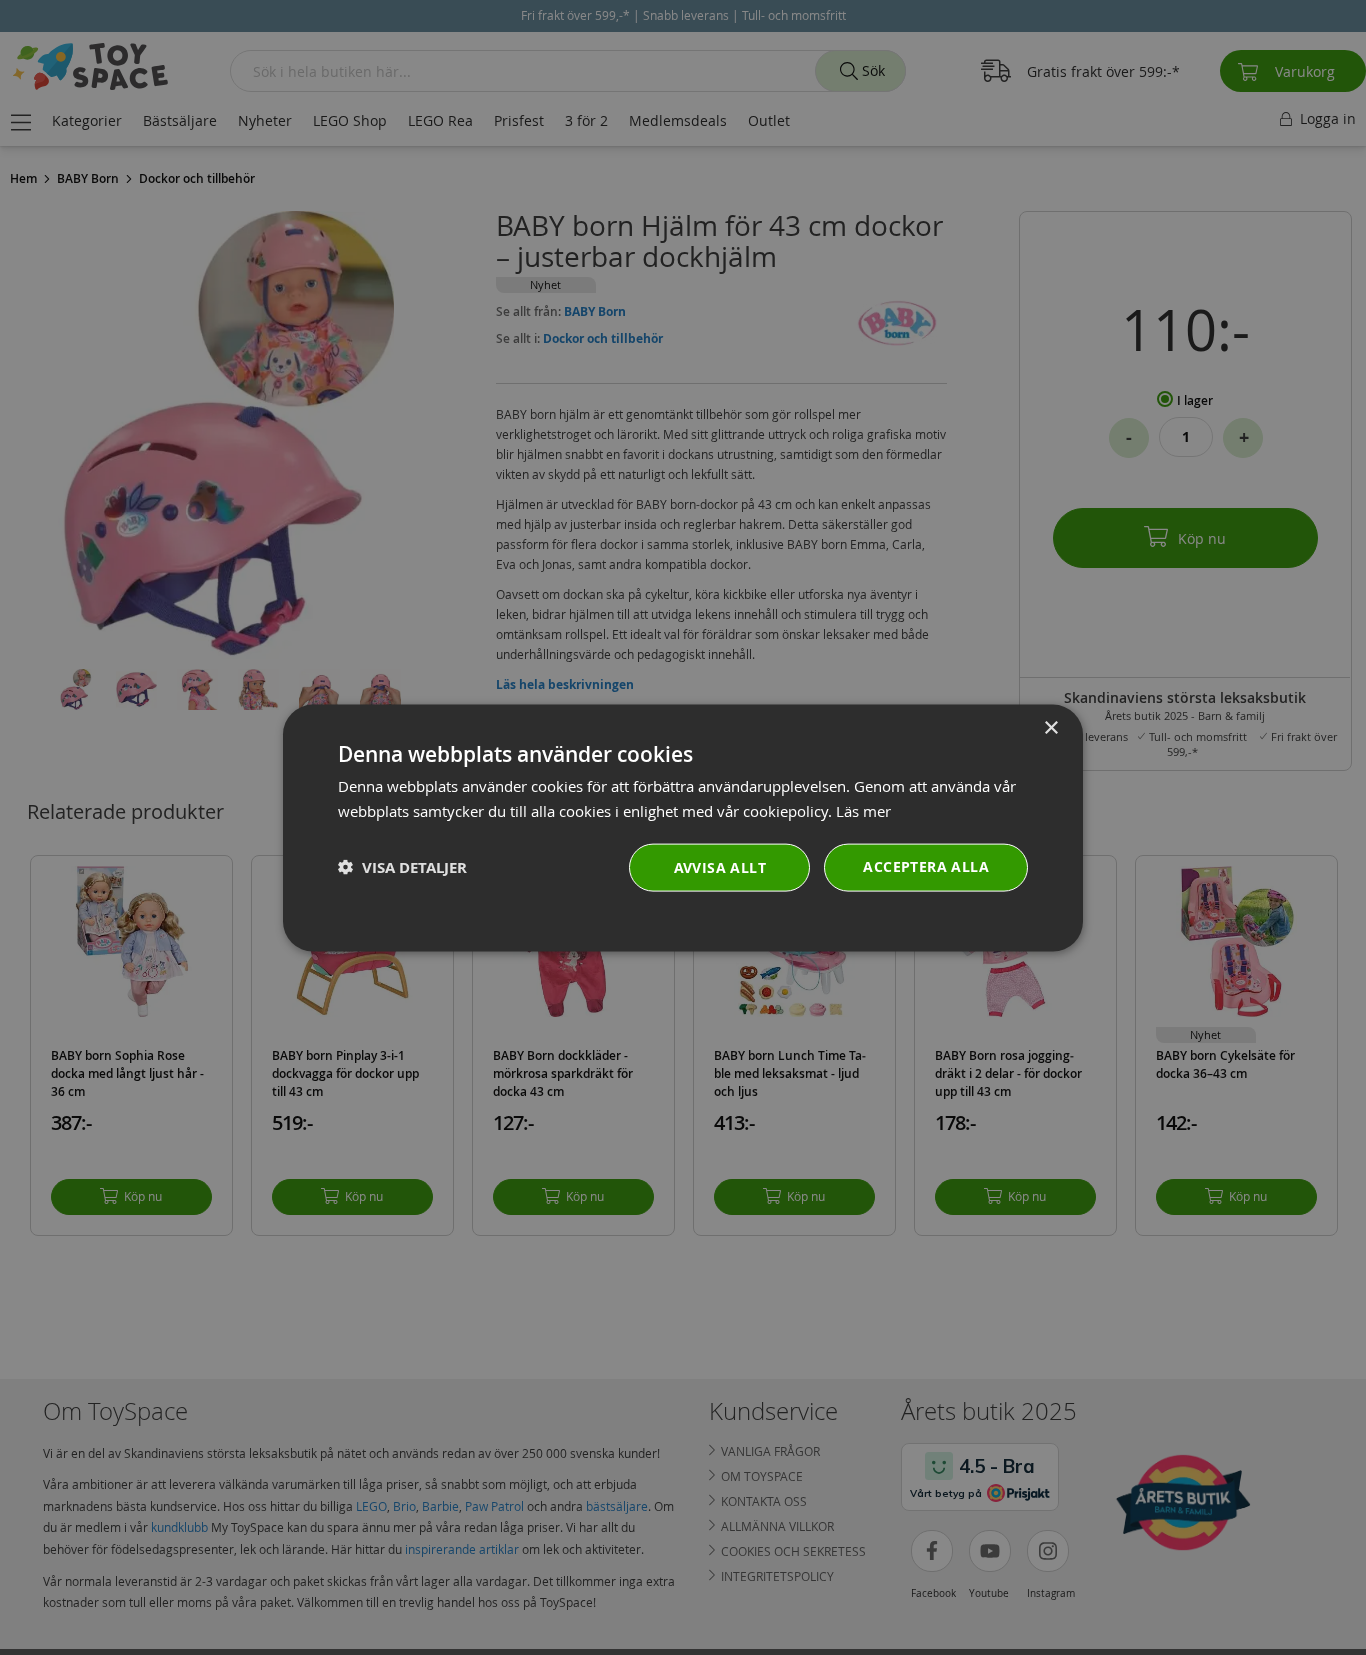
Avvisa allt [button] (720, 866)
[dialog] (683, 827)
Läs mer (863, 810)
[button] (402, 866)
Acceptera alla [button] (926, 865)
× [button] (1050, 727)
